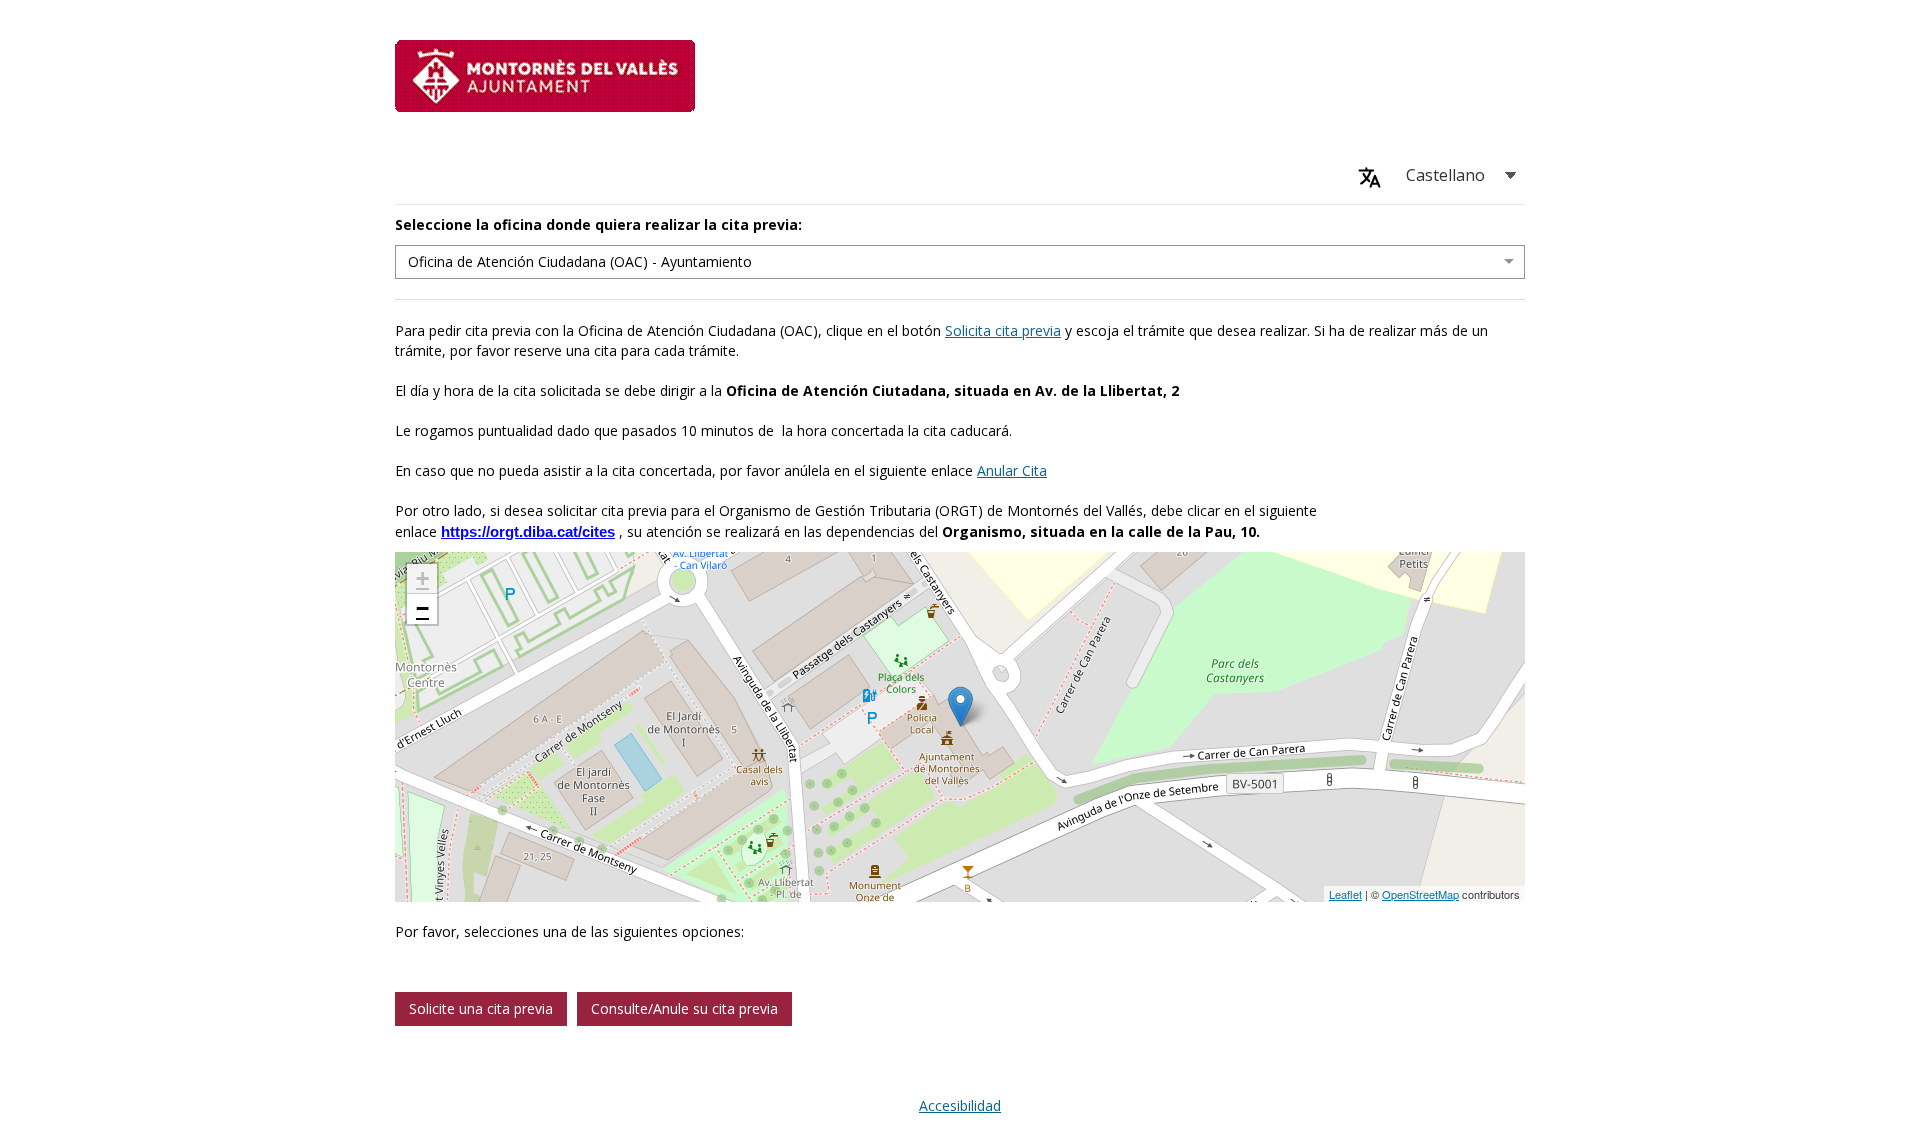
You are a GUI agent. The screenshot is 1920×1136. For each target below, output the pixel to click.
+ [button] (422, 578)
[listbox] (960, 262)
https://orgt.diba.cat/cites (528, 531)
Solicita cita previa (1003, 330)
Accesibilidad (960, 1105)
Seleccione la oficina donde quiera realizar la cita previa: (598, 224)
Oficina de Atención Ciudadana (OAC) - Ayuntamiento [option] (580, 261)
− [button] (422, 608)
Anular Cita (1012, 470)
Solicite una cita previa (481, 1008)
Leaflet (1345, 894)
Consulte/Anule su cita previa (684, 1008)
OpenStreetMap (1420, 894)
